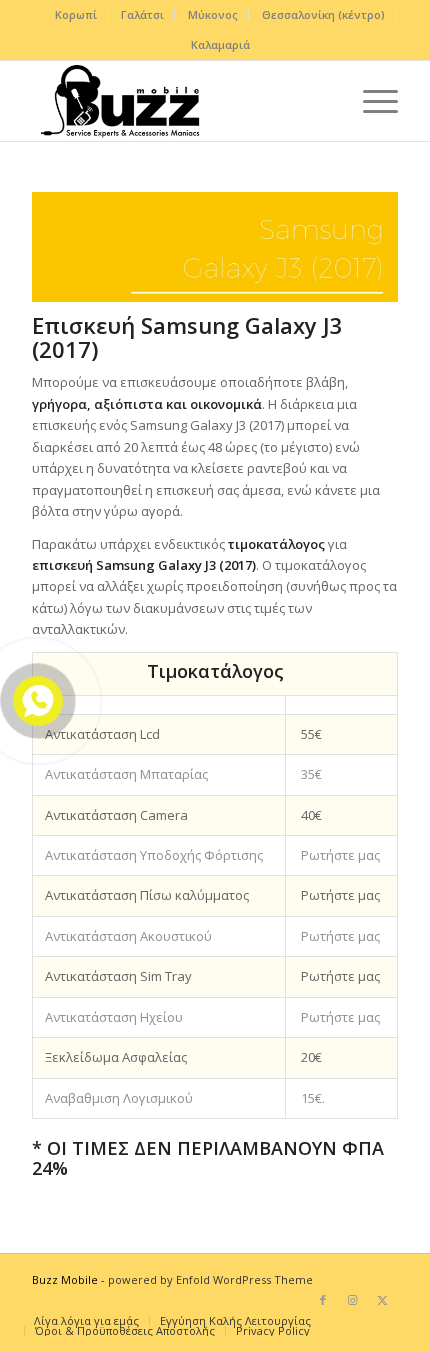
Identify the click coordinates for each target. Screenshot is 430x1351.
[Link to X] (383, 1300)
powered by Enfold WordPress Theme (210, 1279)
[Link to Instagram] (353, 1300)
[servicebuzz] (178, 101)
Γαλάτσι (142, 14)
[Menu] (370, 101)
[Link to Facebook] (323, 1300)
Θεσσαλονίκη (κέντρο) (323, 14)
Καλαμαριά (220, 44)
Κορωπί (76, 14)
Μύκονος (213, 14)
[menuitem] (76, 15)
